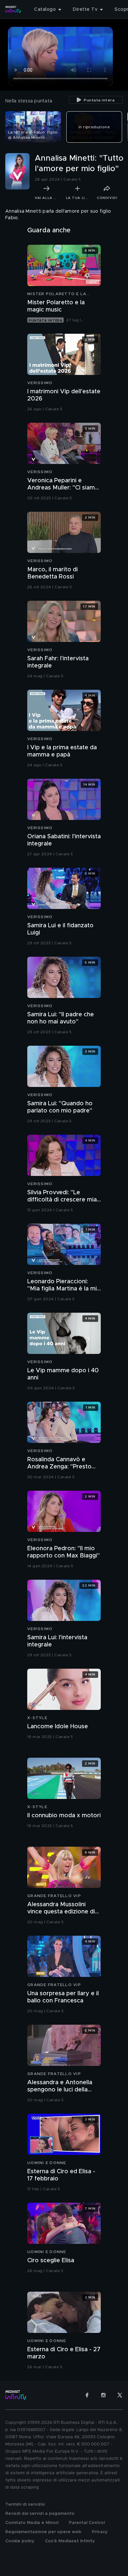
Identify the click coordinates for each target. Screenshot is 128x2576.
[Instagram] (103, 2395)
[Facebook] (87, 2395)
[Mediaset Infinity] (13, 9)
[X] (120, 2395)
